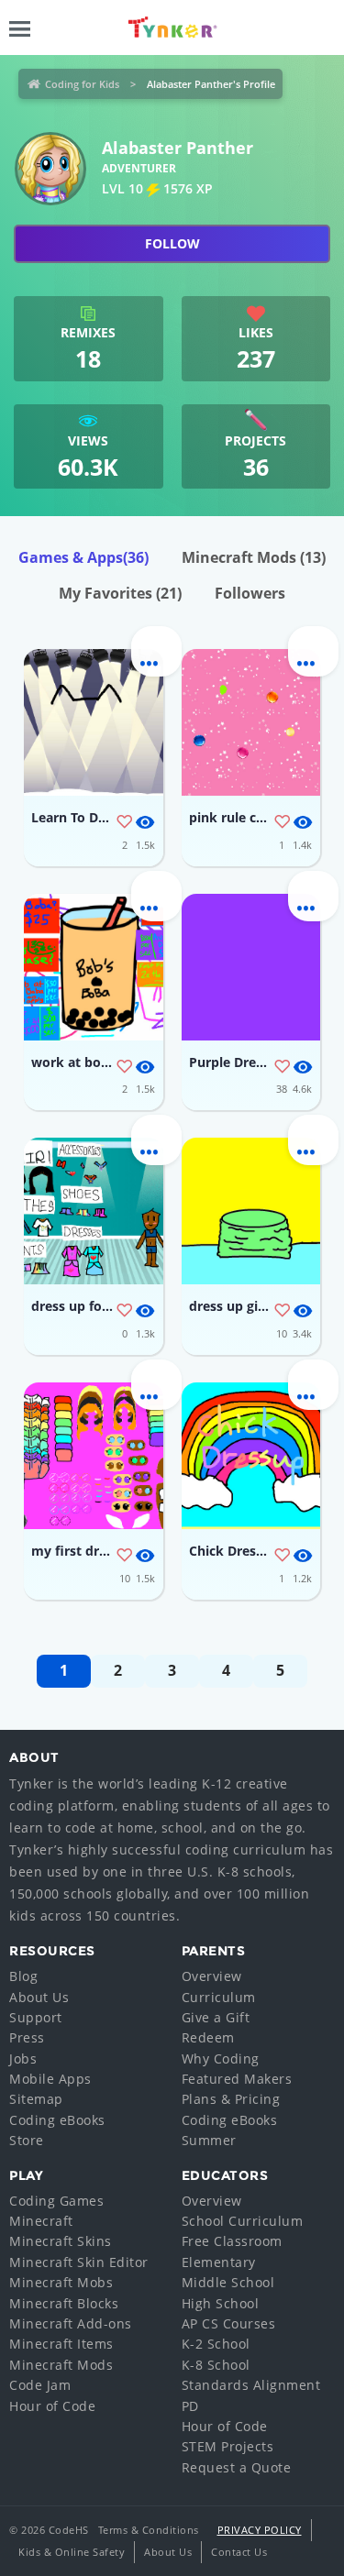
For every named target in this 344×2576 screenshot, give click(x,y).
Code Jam (40, 2385)
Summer (209, 2140)
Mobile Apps (50, 2079)
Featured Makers (237, 2079)
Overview (212, 1976)
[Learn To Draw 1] (94, 722)
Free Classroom (232, 2241)
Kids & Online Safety (72, 2552)
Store (27, 2140)
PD (190, 2406)
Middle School (228, 2282)
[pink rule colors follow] (251, 722)
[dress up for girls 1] (94, 1211)
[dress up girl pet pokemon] (251, 1211)
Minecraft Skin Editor (79, 2262)
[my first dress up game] (94, 1456)
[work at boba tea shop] (94, 967)
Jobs (23, 2059)
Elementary (219, 2262)
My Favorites (120, 593)
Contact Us (239, 2552)
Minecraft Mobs (61, 2282)
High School (221, 2303)
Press (27, 2037)
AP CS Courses (229, 2323)
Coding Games (56, 2201)
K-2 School (216, 2344)
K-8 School (216, 2365)
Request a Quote (237, 2467)
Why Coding (221, 2059)
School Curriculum (243, 2221)
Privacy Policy (260, 2530)
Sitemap (36, 2099)
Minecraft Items (61, 2344)
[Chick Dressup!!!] (251, 1456)
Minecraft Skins (61, 2241)
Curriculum (219, 1997)
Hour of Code (52, 2406)
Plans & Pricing (231, 2099)
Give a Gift (216, 2017)
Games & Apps (83, 557)
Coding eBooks (57, 2120)
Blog (23, 1976)
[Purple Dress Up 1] (251, 967)
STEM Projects (228, 2446)
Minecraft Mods (254, 557)
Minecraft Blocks (64, 2303)
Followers (250, 593)
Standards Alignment (251, 2385)
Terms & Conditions (149, 2530)
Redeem (208, 2037)
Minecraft (41, 2221)
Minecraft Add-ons (71, 2323)
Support (36, 2017)
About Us (39, 1997)
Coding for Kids (82, 84)
